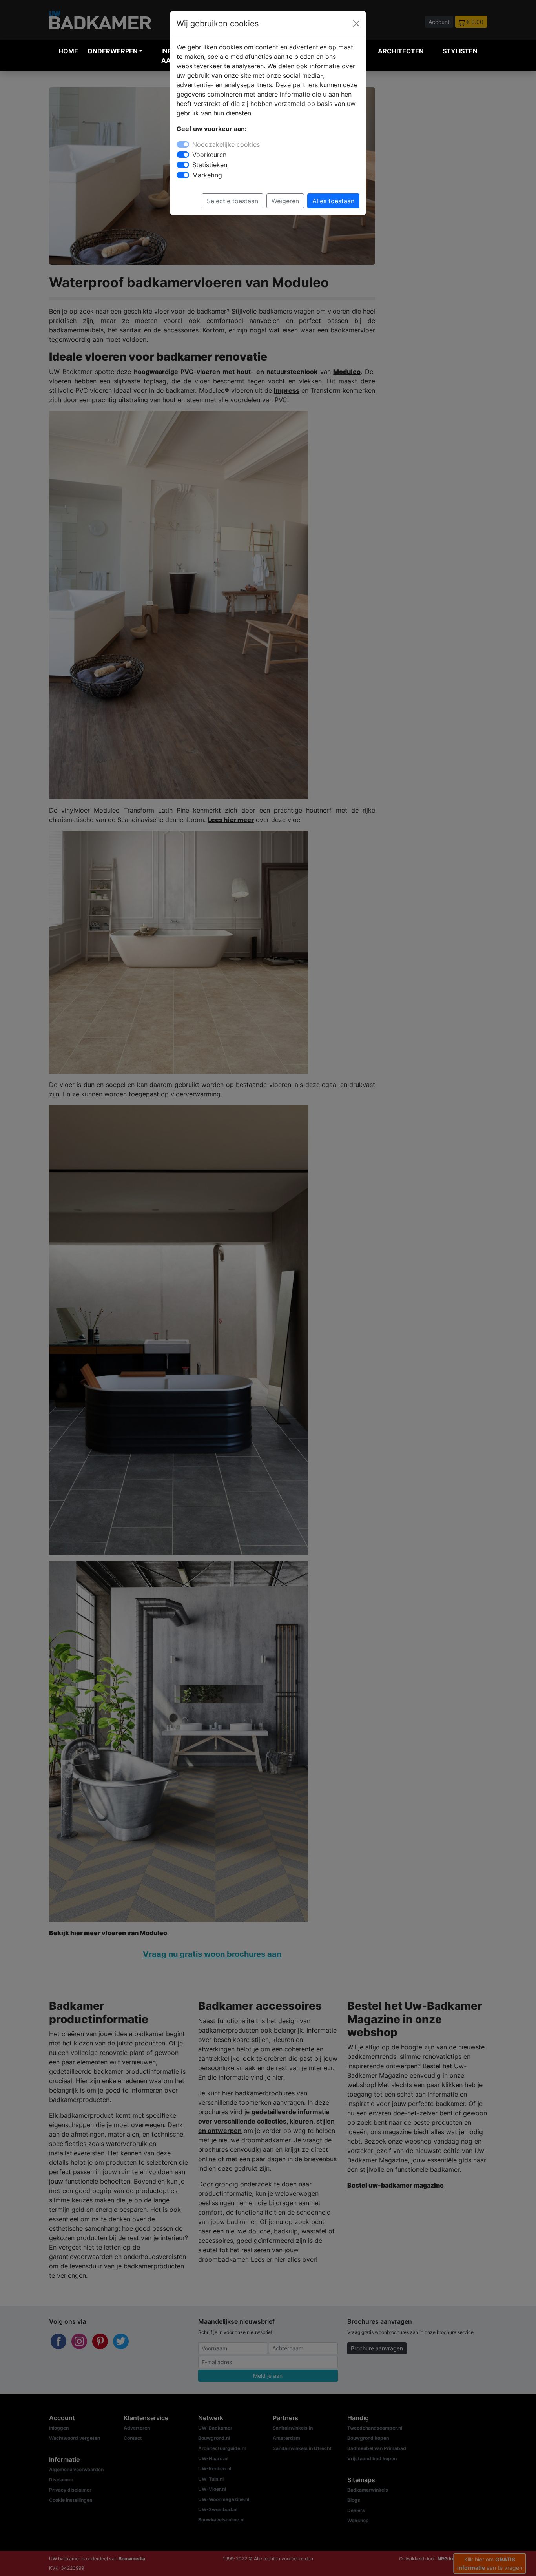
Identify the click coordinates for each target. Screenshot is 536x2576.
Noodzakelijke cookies (226, 144)
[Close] (356, 24)
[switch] (183, 155)
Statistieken (210, 165)
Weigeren (285, 201)
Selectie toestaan (232, 201)
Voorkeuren (209, 155)
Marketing (207, 175)
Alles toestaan (333, 201)
